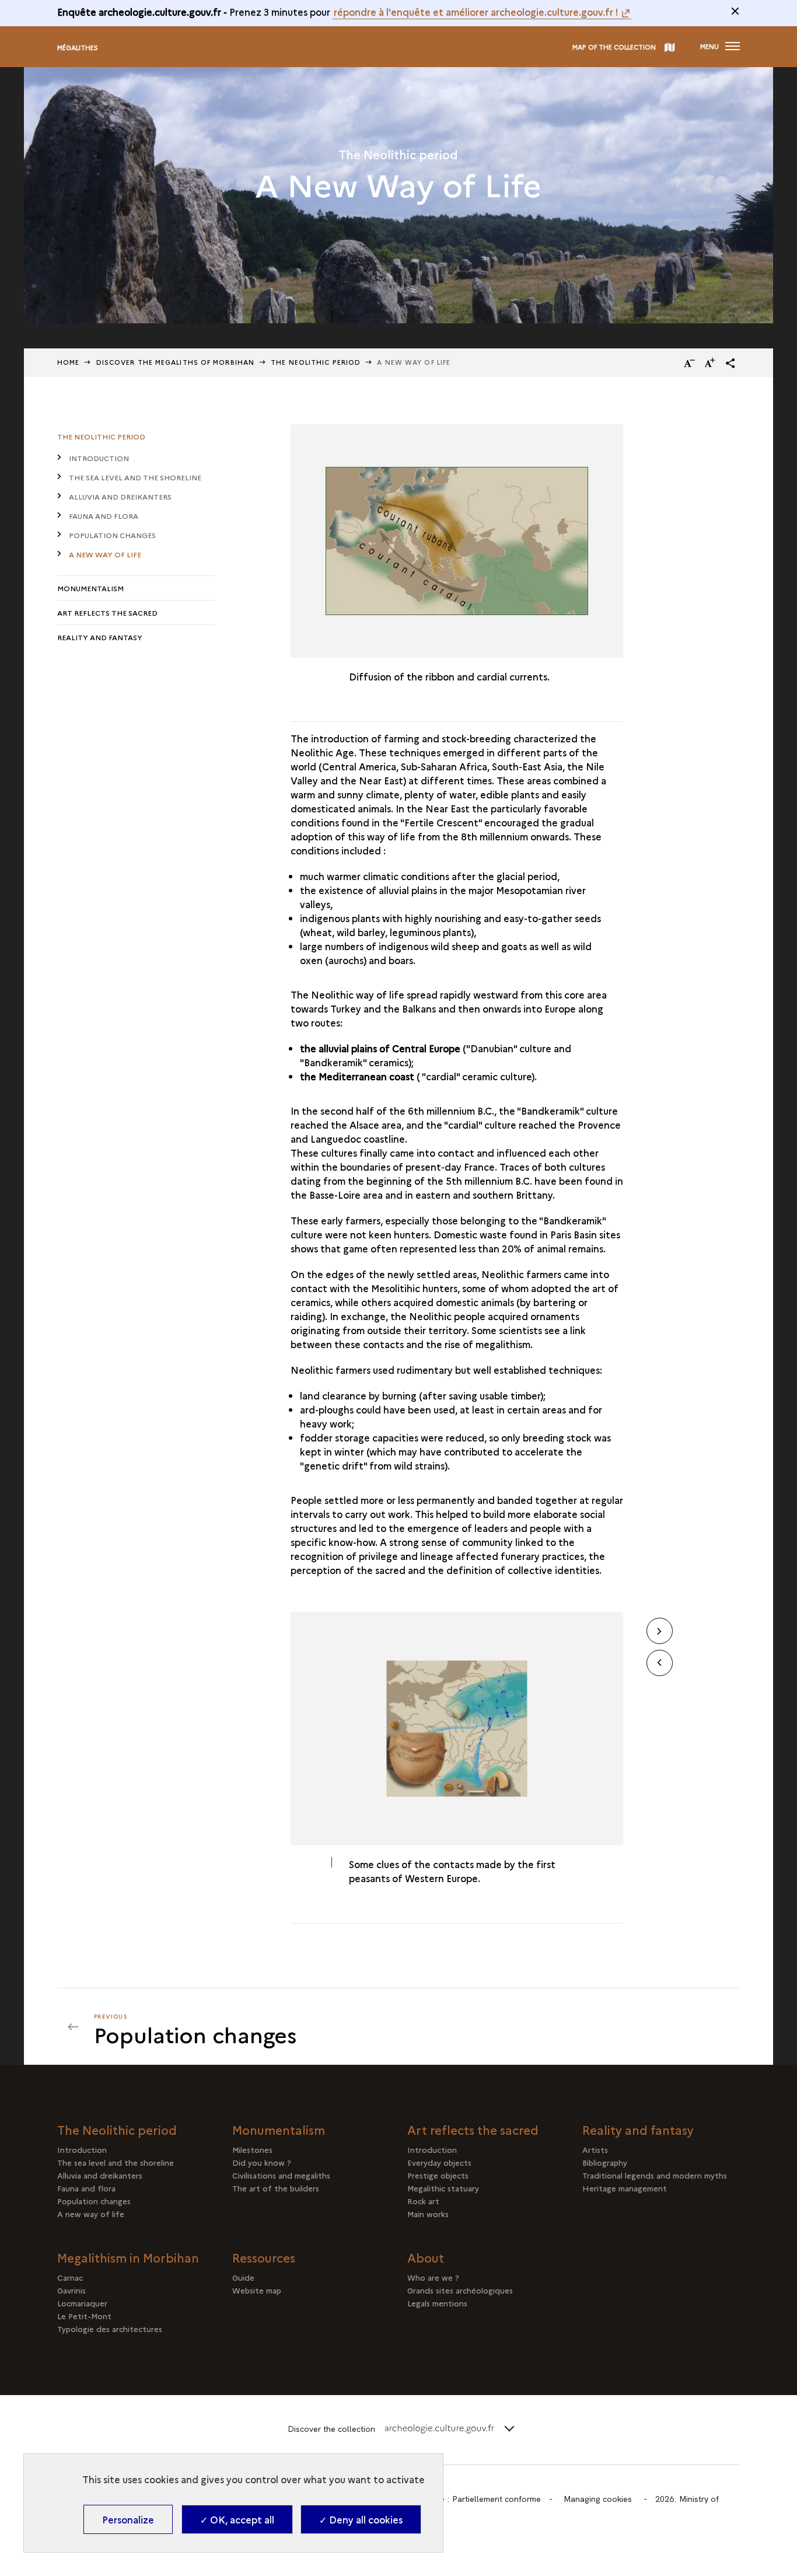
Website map (257, 2290)
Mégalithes (78, 48)
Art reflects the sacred (107, 612)
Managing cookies (598, 2499)
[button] (730, 363)
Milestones (252, 2149)
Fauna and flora (104, 516)
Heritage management (625, 2188)
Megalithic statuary (443, 2188)
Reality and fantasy (100, 637)
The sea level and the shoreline (135, 477)
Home (68, 362)
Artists (595, 2149)
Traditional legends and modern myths (655, 2175)
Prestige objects (438, 2175)
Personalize (128, 2519)
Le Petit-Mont (84, 2316)
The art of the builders (276, 2188)
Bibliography (605, 2162)
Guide (243, 2277)
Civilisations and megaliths (281, 2175)
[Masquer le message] (735, 11)
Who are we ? (433, 2277)
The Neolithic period (101, 436)
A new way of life (105, 554)
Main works (428, 2214)
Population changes (112, 535)
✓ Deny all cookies (361, 2519)
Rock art (423, 2201)
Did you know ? (262, 2162)
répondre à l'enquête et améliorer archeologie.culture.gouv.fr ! (476, 12)
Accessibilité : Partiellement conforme (470, 2499)
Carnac (70, 2277)
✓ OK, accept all (237, 2519)
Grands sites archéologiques (460, 2290)
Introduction (99, 458)
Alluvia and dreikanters (120, 496)
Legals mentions (437, 2303)
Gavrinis (71, 2290)
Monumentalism (90, 588)
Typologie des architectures (110, 2329)
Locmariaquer (82, 2303)
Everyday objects (439, 2162)
